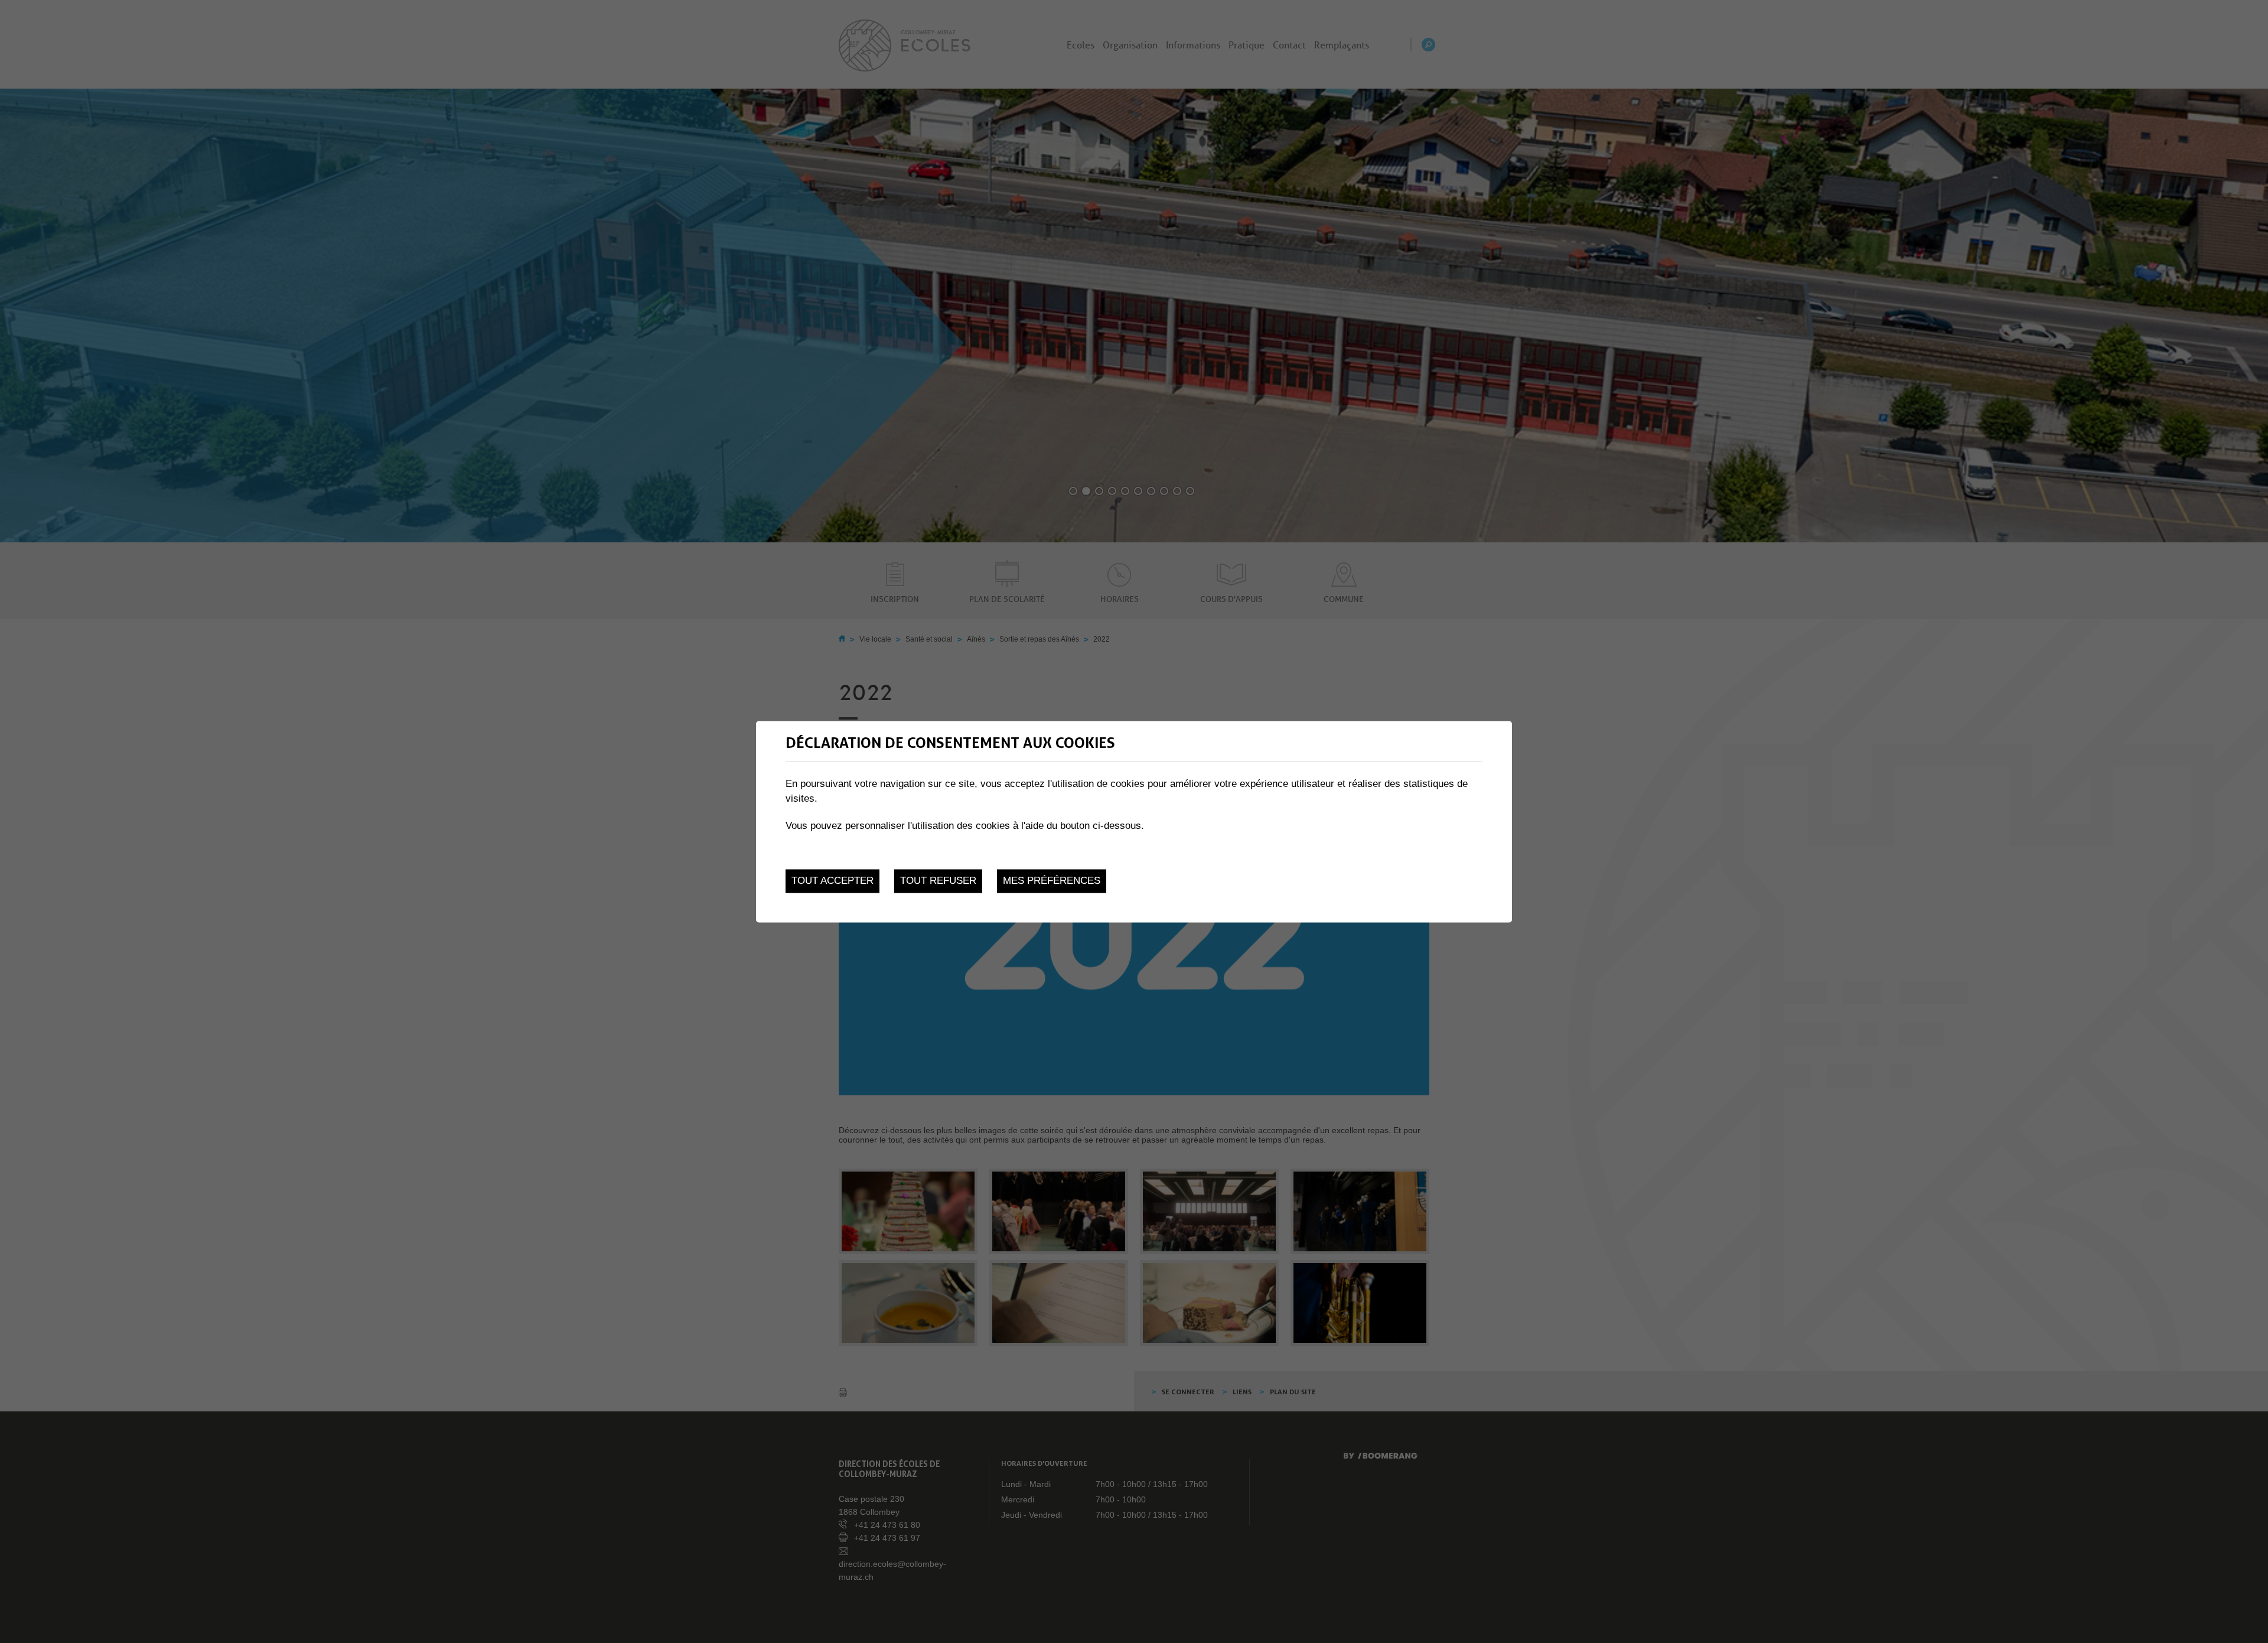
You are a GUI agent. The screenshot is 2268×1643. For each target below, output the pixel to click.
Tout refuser (938, 881)
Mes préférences (1052, 881)
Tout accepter (832, 881)
